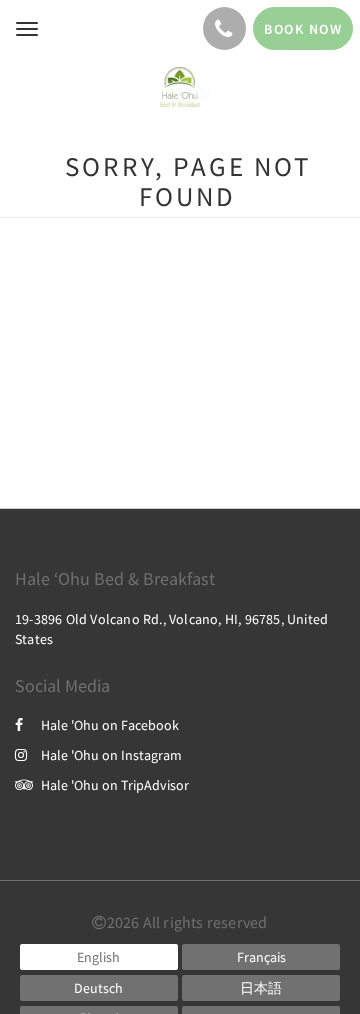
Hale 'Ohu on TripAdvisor (115, 785)
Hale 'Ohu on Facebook (110, 725)
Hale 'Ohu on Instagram (111, 755)
